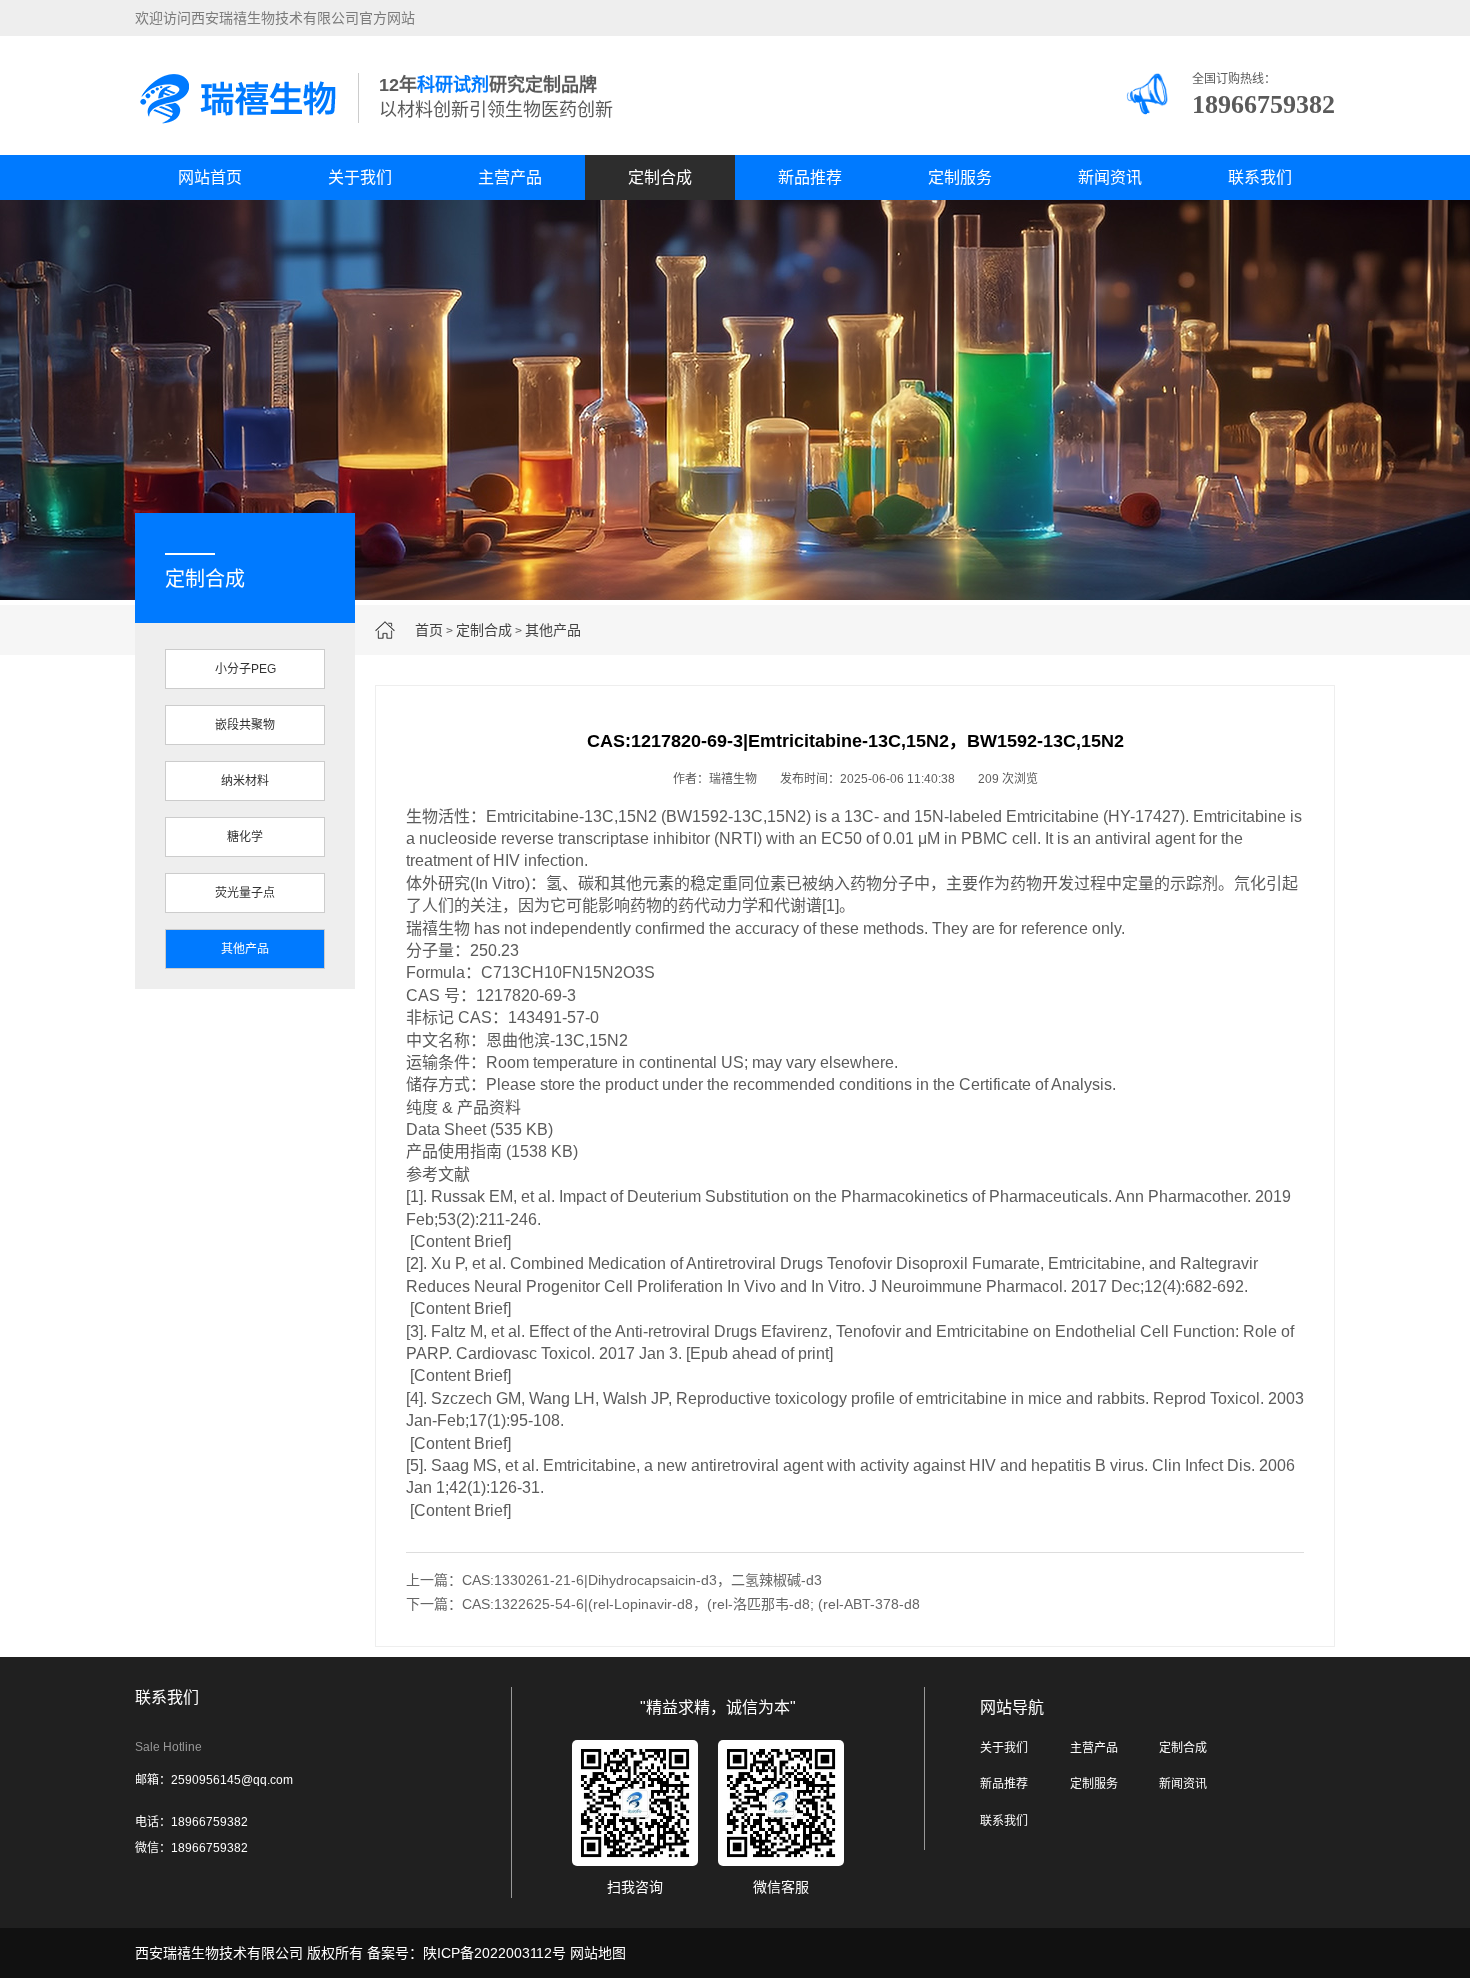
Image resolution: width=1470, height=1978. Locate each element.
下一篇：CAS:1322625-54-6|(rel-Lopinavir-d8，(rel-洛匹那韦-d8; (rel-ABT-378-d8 (663, 1604)
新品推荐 (810, 177)
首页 (429, 630)
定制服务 (960, 177)
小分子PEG (245, 669)
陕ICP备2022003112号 (494, 1953)
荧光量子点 (245, 893)
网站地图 (598, 1953)
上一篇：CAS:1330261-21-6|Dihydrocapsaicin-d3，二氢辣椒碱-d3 (614, 1580)
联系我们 (1260, 177)
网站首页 (210, 177)
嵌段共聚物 (245, 725)
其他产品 (553, 630)
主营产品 (510, 177)
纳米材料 (245, 781)
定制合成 (660, 177)
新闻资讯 (1110, 177)
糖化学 (245, 837)
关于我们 (360, 177)
